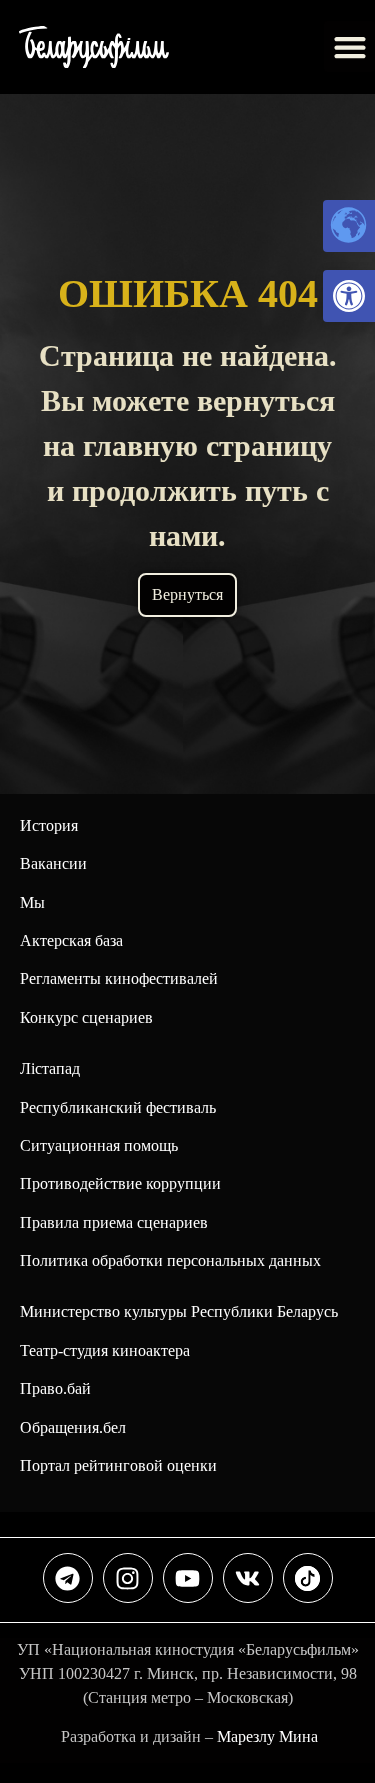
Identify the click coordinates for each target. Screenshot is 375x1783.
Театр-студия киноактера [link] (105, 1350)
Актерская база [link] (71, 940)
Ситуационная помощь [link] (99, 1145)
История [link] (49, 825)
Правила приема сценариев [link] (114, 1222)
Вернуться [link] (187, 594)
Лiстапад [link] (50, 1068)
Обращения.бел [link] (73, 1427)
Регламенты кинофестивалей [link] (119, 978)
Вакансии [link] (53, 863)
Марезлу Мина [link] (267, 1736)
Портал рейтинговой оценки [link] (118, 1465)
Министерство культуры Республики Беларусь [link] (179, 1311)
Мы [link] (32, 902)
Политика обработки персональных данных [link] (170, 1260)
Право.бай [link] (55, 1388)
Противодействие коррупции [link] (120, 1183)
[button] (349, 46)
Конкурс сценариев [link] (86, 1017)
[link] (349, 296)
